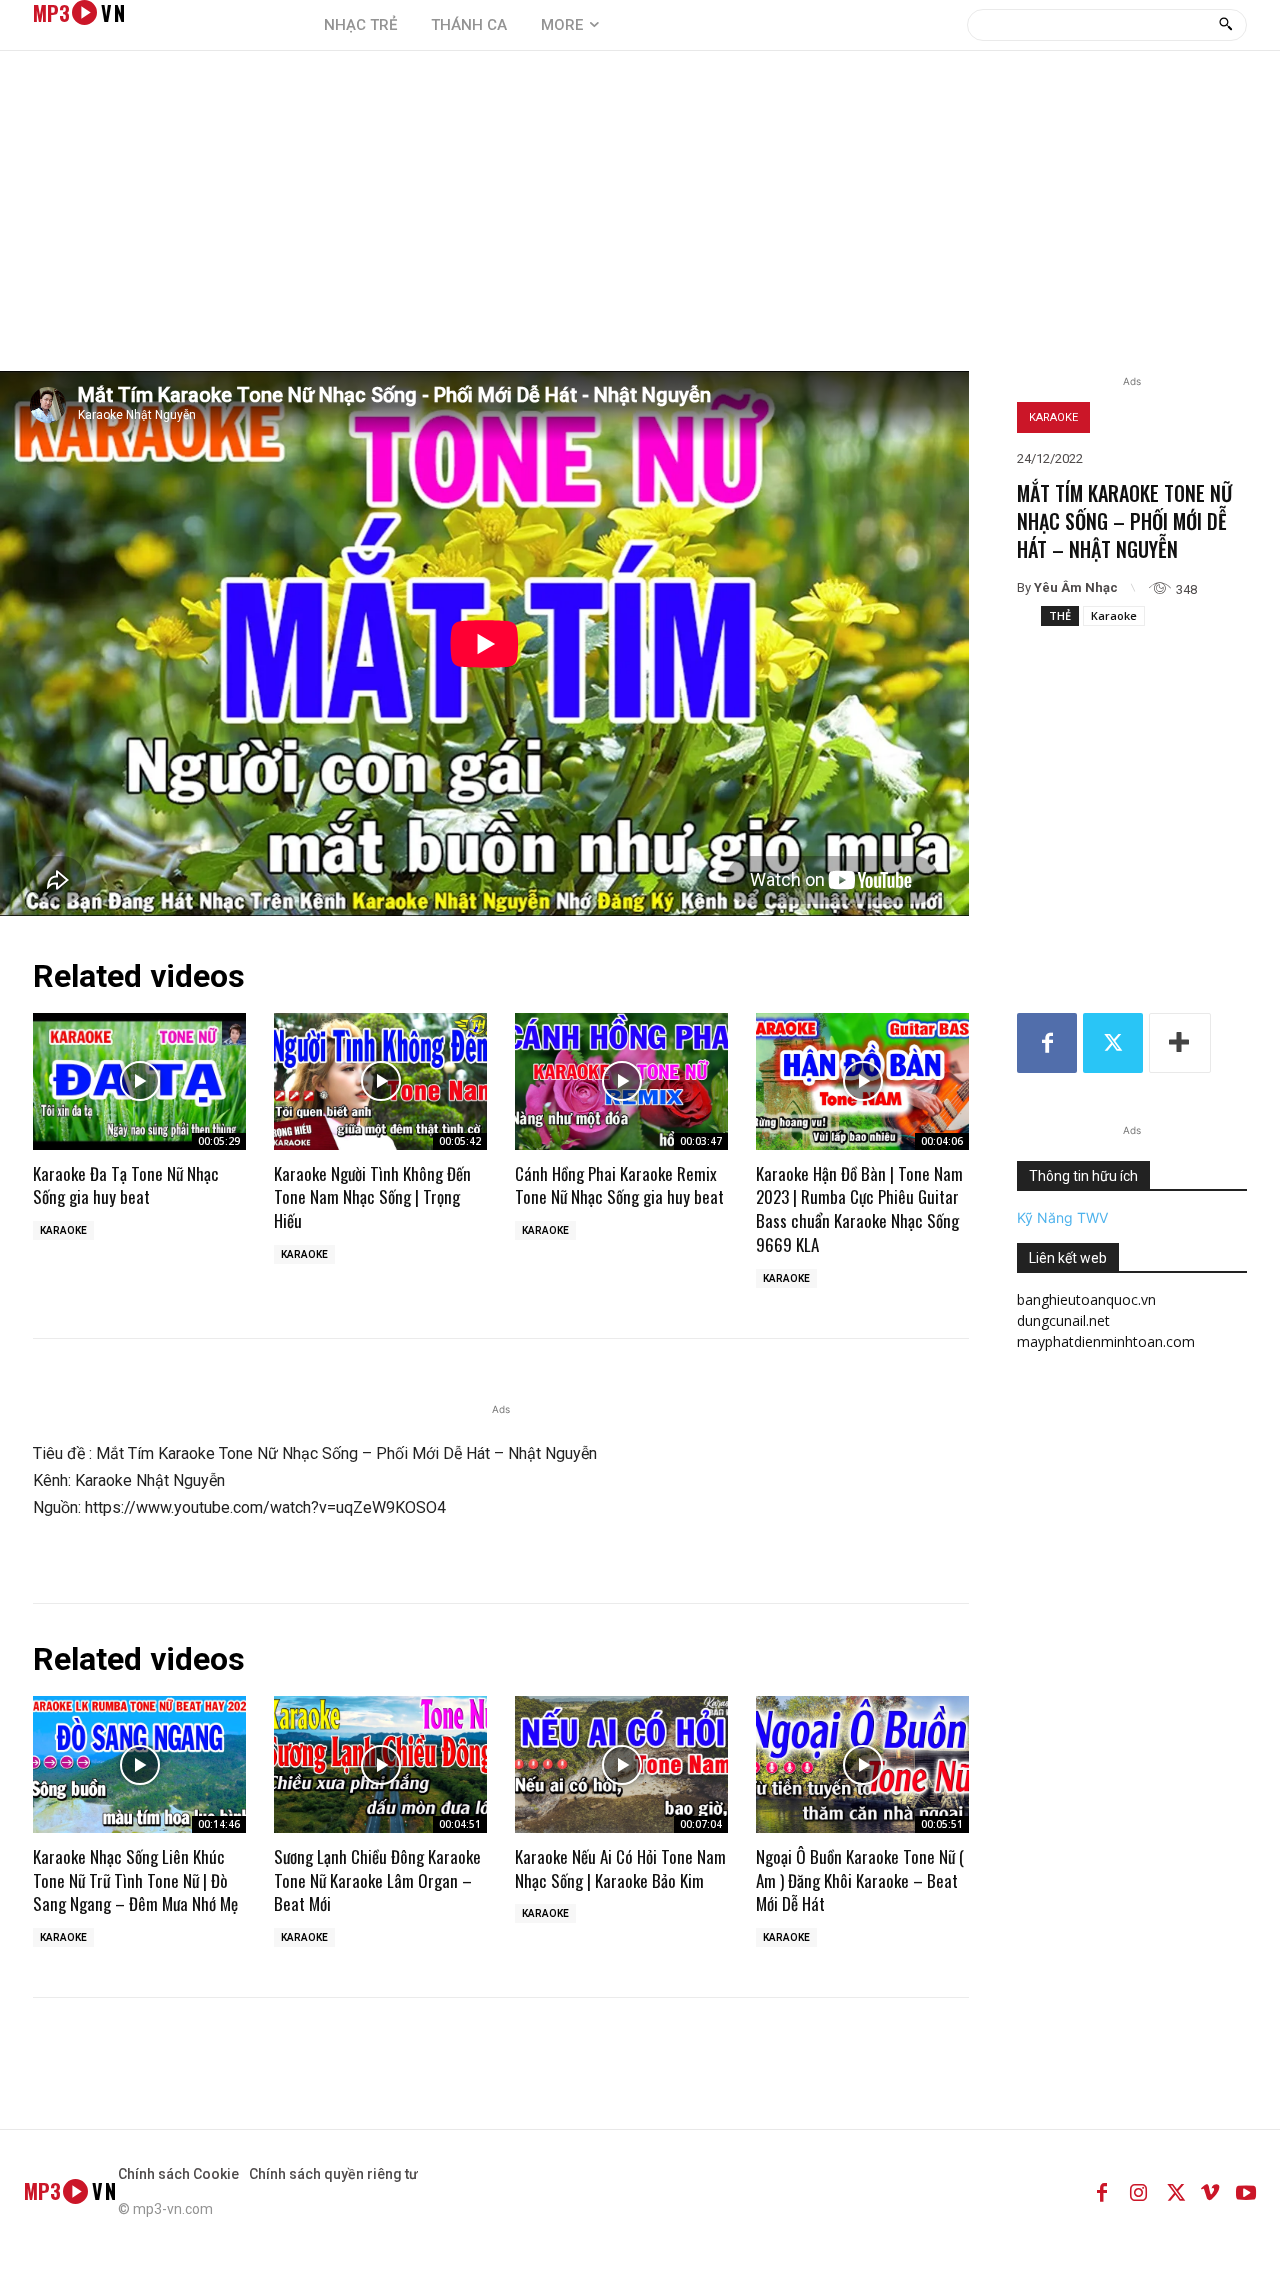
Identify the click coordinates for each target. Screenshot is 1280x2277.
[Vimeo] (1210, 2191)
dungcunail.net (1063, 1320)
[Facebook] (1047, 1043)
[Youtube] (1246, 2191)
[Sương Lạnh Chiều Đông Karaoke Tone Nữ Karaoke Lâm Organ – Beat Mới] (380, 1764)
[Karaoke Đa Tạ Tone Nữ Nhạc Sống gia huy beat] (139, 1081)
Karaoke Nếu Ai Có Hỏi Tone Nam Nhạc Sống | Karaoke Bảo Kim (620, 1868)
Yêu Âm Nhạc (1076, 587)
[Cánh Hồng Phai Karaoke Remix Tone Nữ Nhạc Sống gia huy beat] (621, 1081)
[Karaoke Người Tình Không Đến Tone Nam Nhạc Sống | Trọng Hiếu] (380, 1081)
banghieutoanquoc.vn (1086, 1299)
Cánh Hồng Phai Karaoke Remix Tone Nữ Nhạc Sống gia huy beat (619, 1185)
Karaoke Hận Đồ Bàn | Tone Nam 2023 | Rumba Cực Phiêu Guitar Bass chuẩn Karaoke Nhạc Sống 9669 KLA (859, 1209)
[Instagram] (1138, 2191)
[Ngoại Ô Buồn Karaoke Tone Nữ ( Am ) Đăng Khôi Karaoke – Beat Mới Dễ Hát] (862, 1764)
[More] (1180, 1043)
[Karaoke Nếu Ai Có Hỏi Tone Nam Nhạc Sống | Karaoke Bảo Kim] (621, 1764)
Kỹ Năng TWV (1062, 1217)
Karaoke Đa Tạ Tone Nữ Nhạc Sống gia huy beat (126, 1185)
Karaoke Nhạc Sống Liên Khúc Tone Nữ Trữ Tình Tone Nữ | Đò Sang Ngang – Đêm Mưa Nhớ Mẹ (135, 1880)
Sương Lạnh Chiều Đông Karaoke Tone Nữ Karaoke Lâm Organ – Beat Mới (377, 1880)
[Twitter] (1113, 1043)
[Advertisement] (640, 221)
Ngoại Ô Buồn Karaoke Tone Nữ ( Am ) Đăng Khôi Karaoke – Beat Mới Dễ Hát (860, 1880)
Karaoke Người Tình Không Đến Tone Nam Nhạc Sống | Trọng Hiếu (372, 1197)
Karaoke (1053, 417)
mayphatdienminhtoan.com (1106, 1341)
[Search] (1225, 25)
